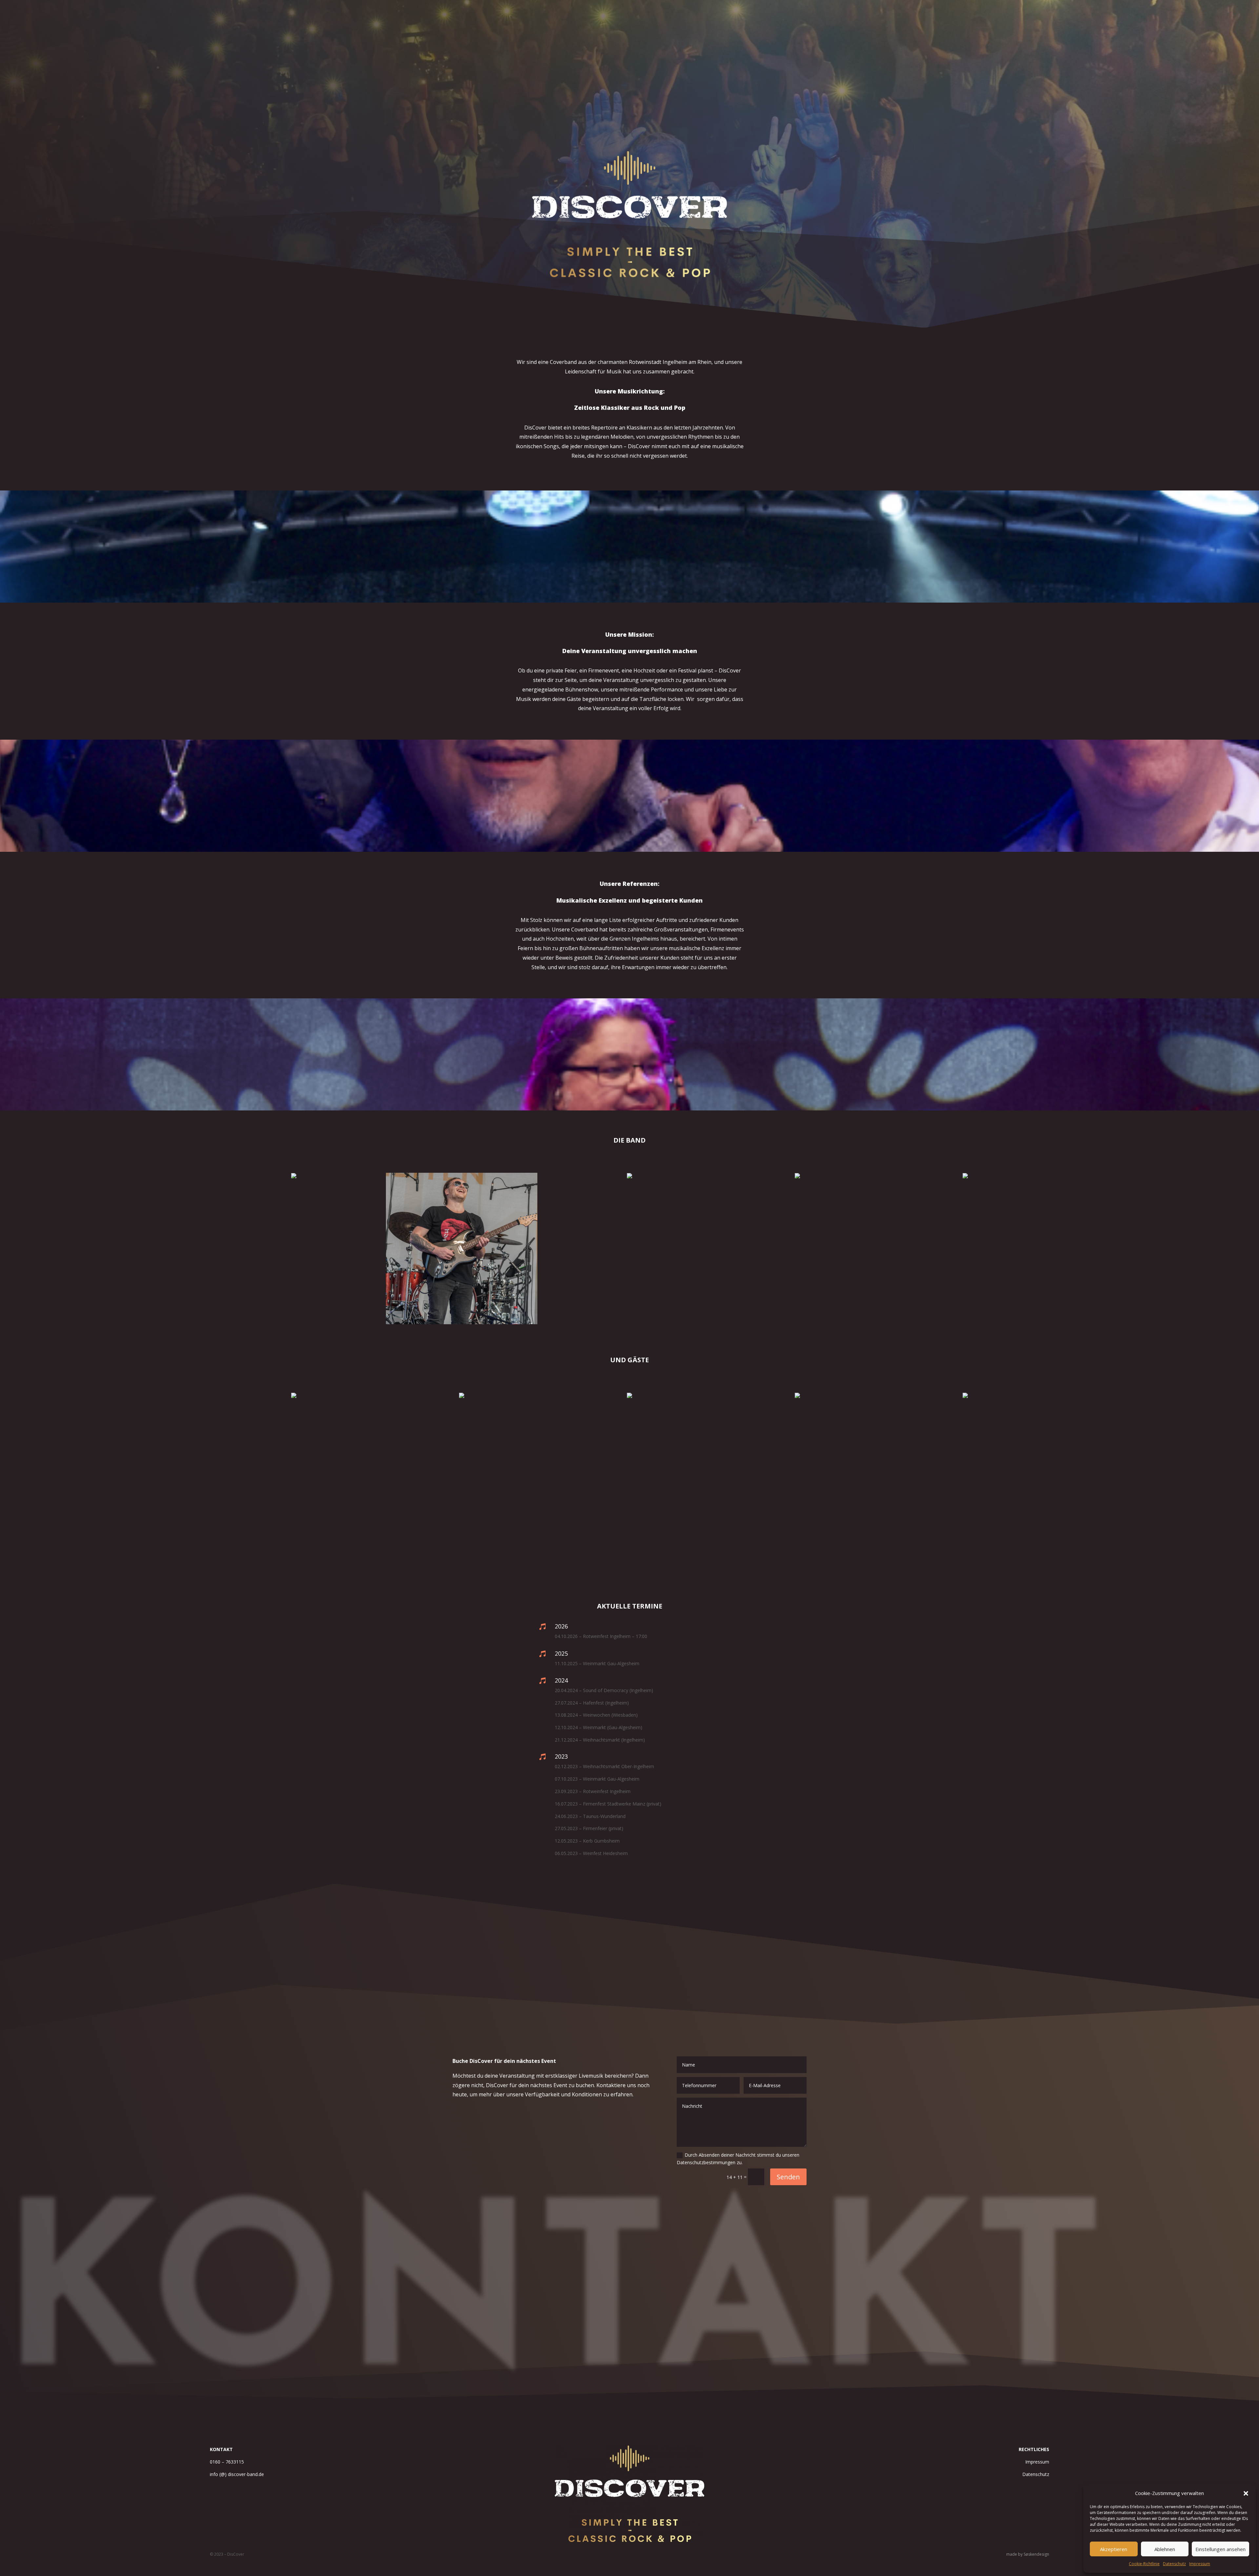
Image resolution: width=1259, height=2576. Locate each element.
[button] (1246, 2493)
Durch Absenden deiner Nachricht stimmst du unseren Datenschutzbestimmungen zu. (738, 2159)
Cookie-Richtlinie (1144, 2564)
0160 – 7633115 (227, 2462)
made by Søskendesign (1028, 2554)
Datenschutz (1174, 2564)
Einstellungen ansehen (1220, 2549)
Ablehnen (1165, 2549)
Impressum (1200, 2564)
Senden (788, 2177)
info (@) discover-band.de (237, 2474)
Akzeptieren (1114, 2549)
